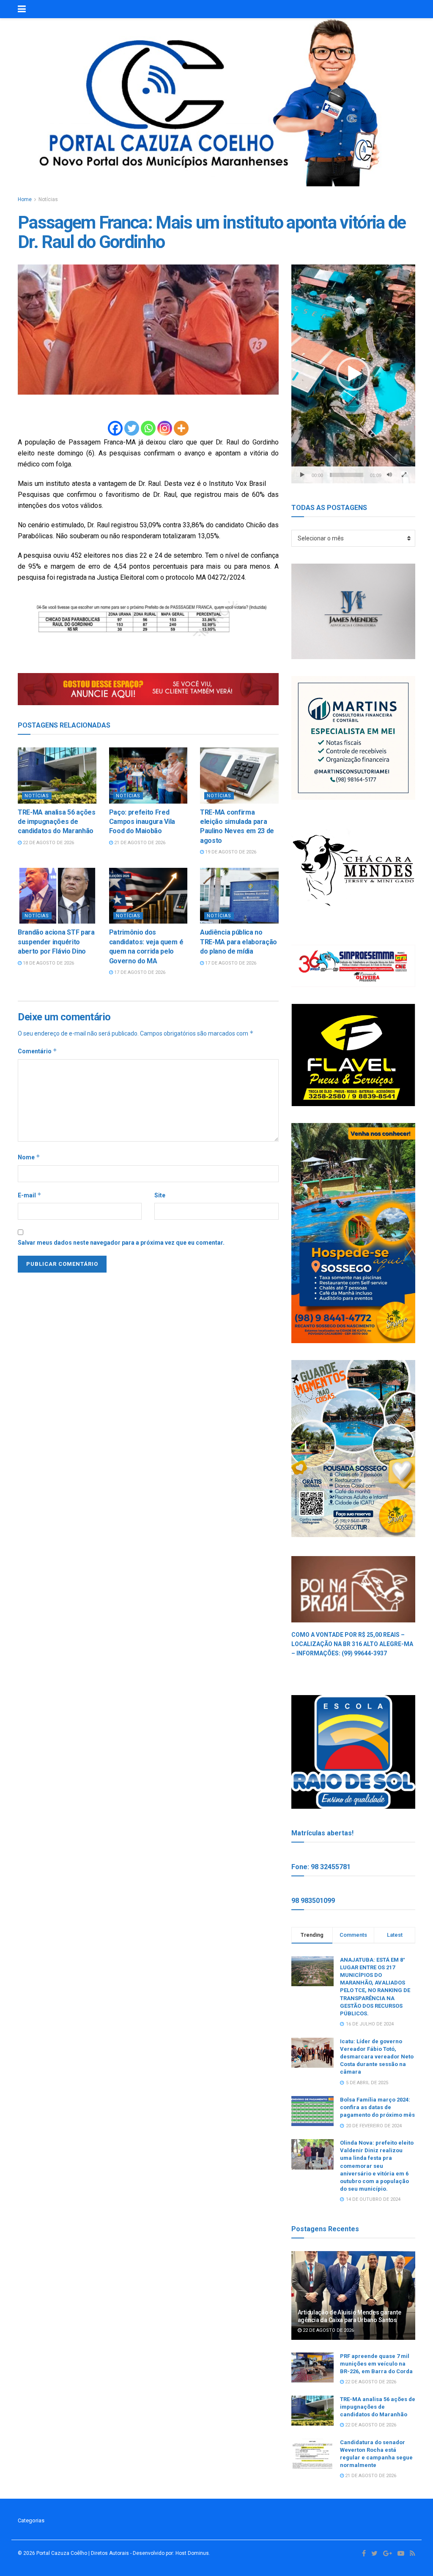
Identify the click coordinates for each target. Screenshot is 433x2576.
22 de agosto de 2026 (48, 843)
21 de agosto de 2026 (139, 843)
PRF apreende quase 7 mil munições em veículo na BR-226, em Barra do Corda (376, 2364)
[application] (353, 374)
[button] (353, 374)
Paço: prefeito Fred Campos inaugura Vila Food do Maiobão (142, 822)
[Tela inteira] (404, 475)
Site (160, 1195)
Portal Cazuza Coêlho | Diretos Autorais (83, 2553)
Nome (29, 1157)
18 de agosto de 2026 (48, 963)
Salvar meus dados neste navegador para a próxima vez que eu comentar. (121, 1243)
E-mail (30, 1195)
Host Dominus (192, 2553)
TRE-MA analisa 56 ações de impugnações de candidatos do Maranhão (57, 822)
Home (25, 199)
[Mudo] (389, 475)
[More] (181, 428)
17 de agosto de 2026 (139, 972)
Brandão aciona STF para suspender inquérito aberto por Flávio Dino (56, 942)
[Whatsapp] (148, 428)
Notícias (48, 199)
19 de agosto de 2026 (230, 852)
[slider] (347, 475)
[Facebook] (115, 428)
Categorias (31, 2520)
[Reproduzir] (302, 475)
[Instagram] (165, 428)
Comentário (37, 1051)
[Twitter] (132, 428)
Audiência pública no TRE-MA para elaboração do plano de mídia (238, 942)
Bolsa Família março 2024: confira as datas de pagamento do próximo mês (377, 2107)
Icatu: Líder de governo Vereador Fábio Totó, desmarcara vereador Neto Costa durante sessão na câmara (377, 2057)
